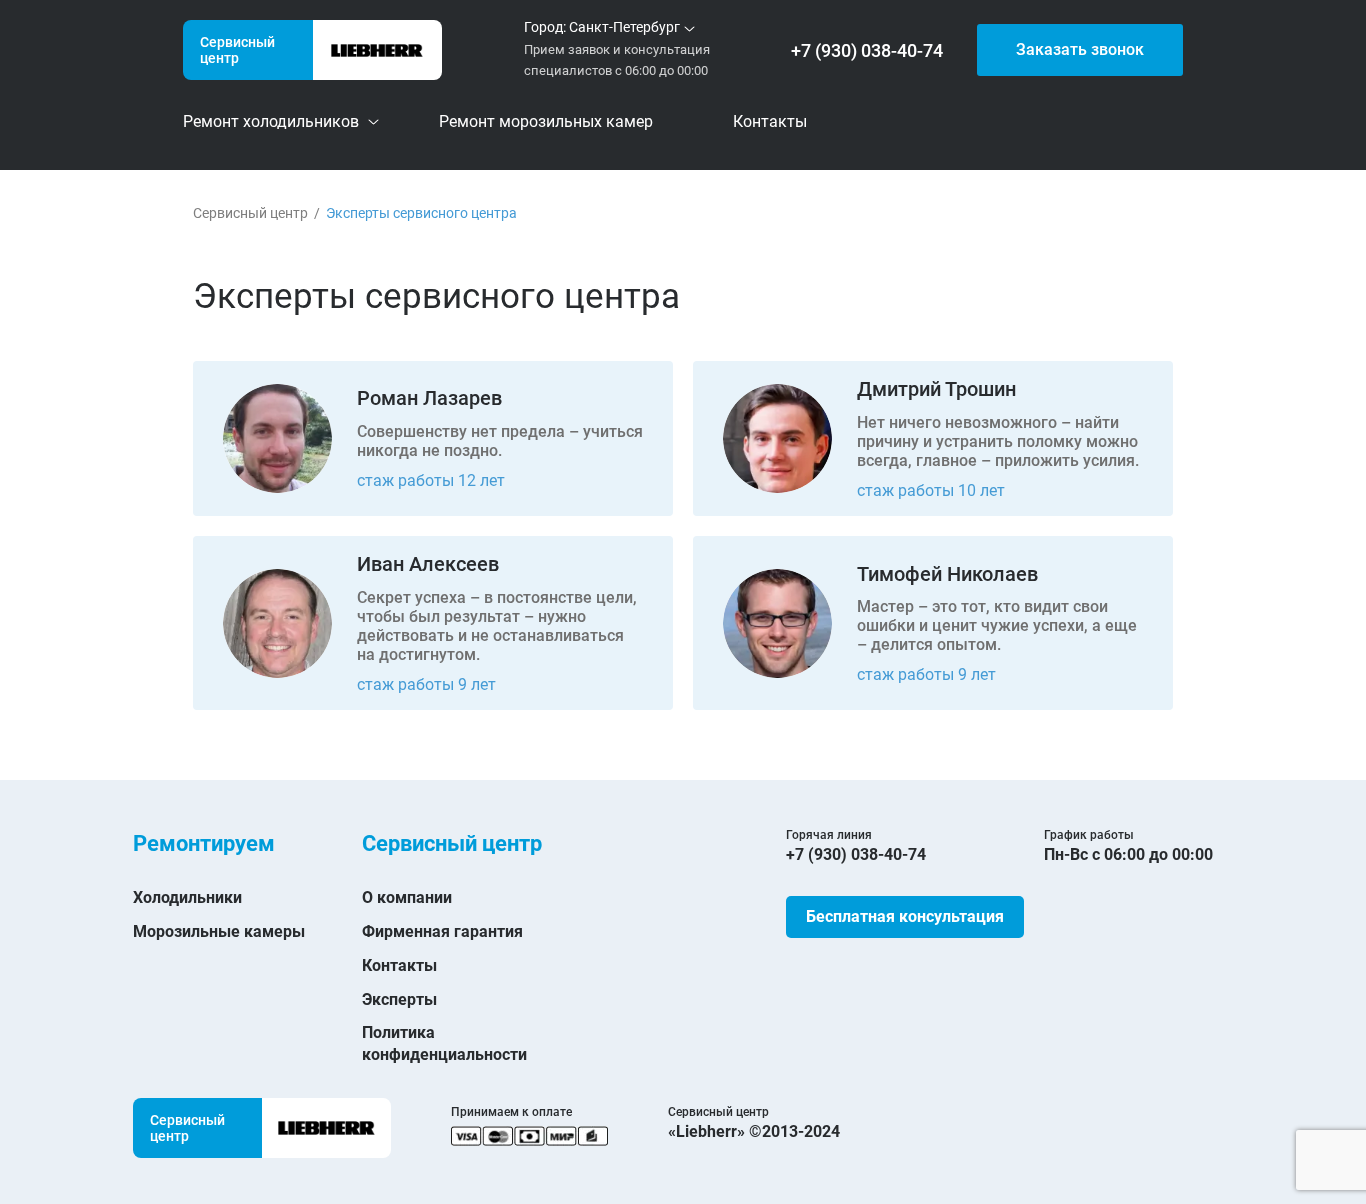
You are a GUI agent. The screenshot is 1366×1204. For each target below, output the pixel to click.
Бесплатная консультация (905, 916)
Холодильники (187, 897)
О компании (407, 897)
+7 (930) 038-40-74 (867, 50)
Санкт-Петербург (624, 27)
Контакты (399, 965)
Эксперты (399, 999)
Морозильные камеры (219, 931)
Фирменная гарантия (442, 931)
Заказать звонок (1080, 49)
